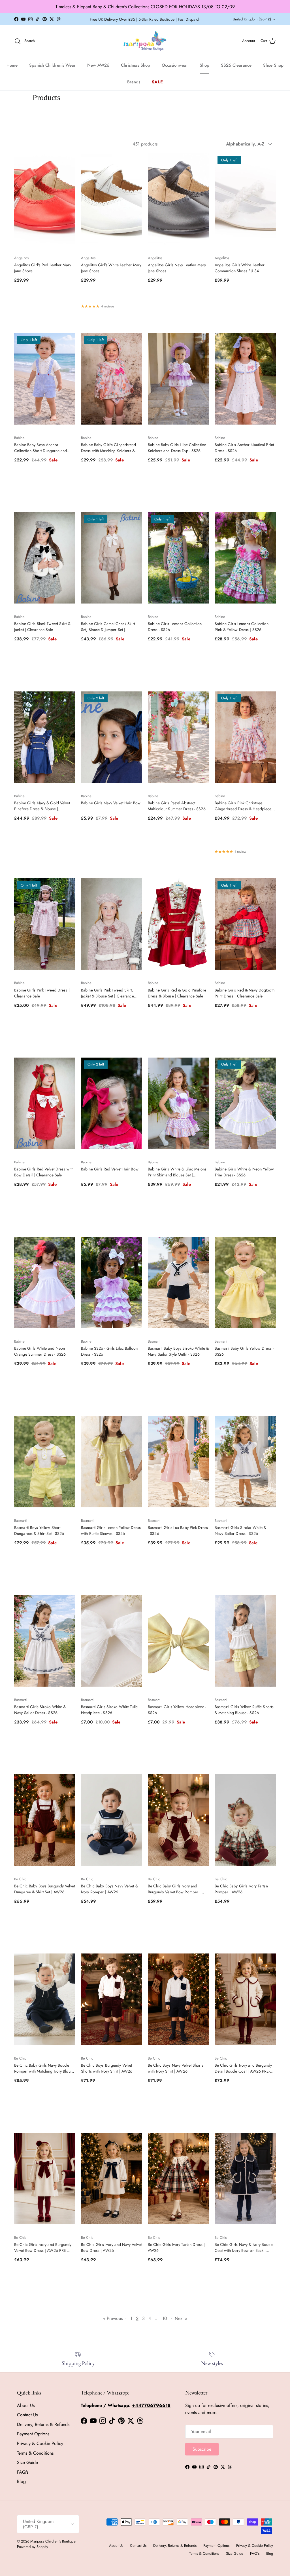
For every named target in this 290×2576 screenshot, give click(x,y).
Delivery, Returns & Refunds (43, 2424)
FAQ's (23, 2472)
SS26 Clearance (236, 65)
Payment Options (33, 2434)
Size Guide (27, 2462)
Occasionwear (175, 65)
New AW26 (98, 65)
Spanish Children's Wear (52, 65)
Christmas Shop (136, 65)
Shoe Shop (273, 65)
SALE (157, 82)
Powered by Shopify (33, 2547)
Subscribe (202, 2449)
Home (12, 65)
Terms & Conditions (35, 2453)
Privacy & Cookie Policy (40, 2443)
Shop (204, 65)
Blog (21, 2481)
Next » (181, 2318)
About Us (26, 2405)
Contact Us (27, 2415)
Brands (134, 82)
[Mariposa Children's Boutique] (145, 41)
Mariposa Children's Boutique (53, 2541)
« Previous (113, 2318)
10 (165, 2318)
